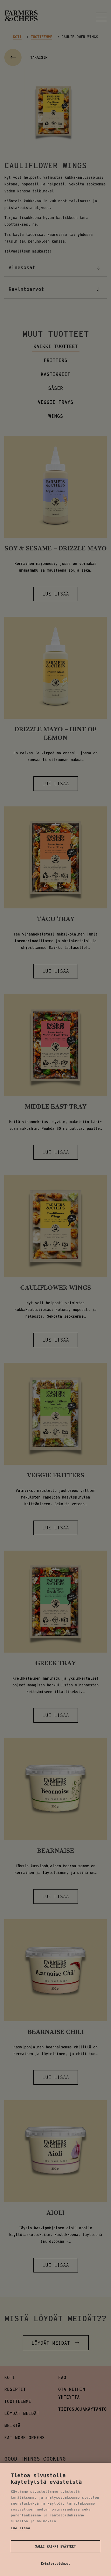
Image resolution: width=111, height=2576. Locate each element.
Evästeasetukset (55, 2564)
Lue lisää (20, 2528)
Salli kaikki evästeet (55, 2546)
